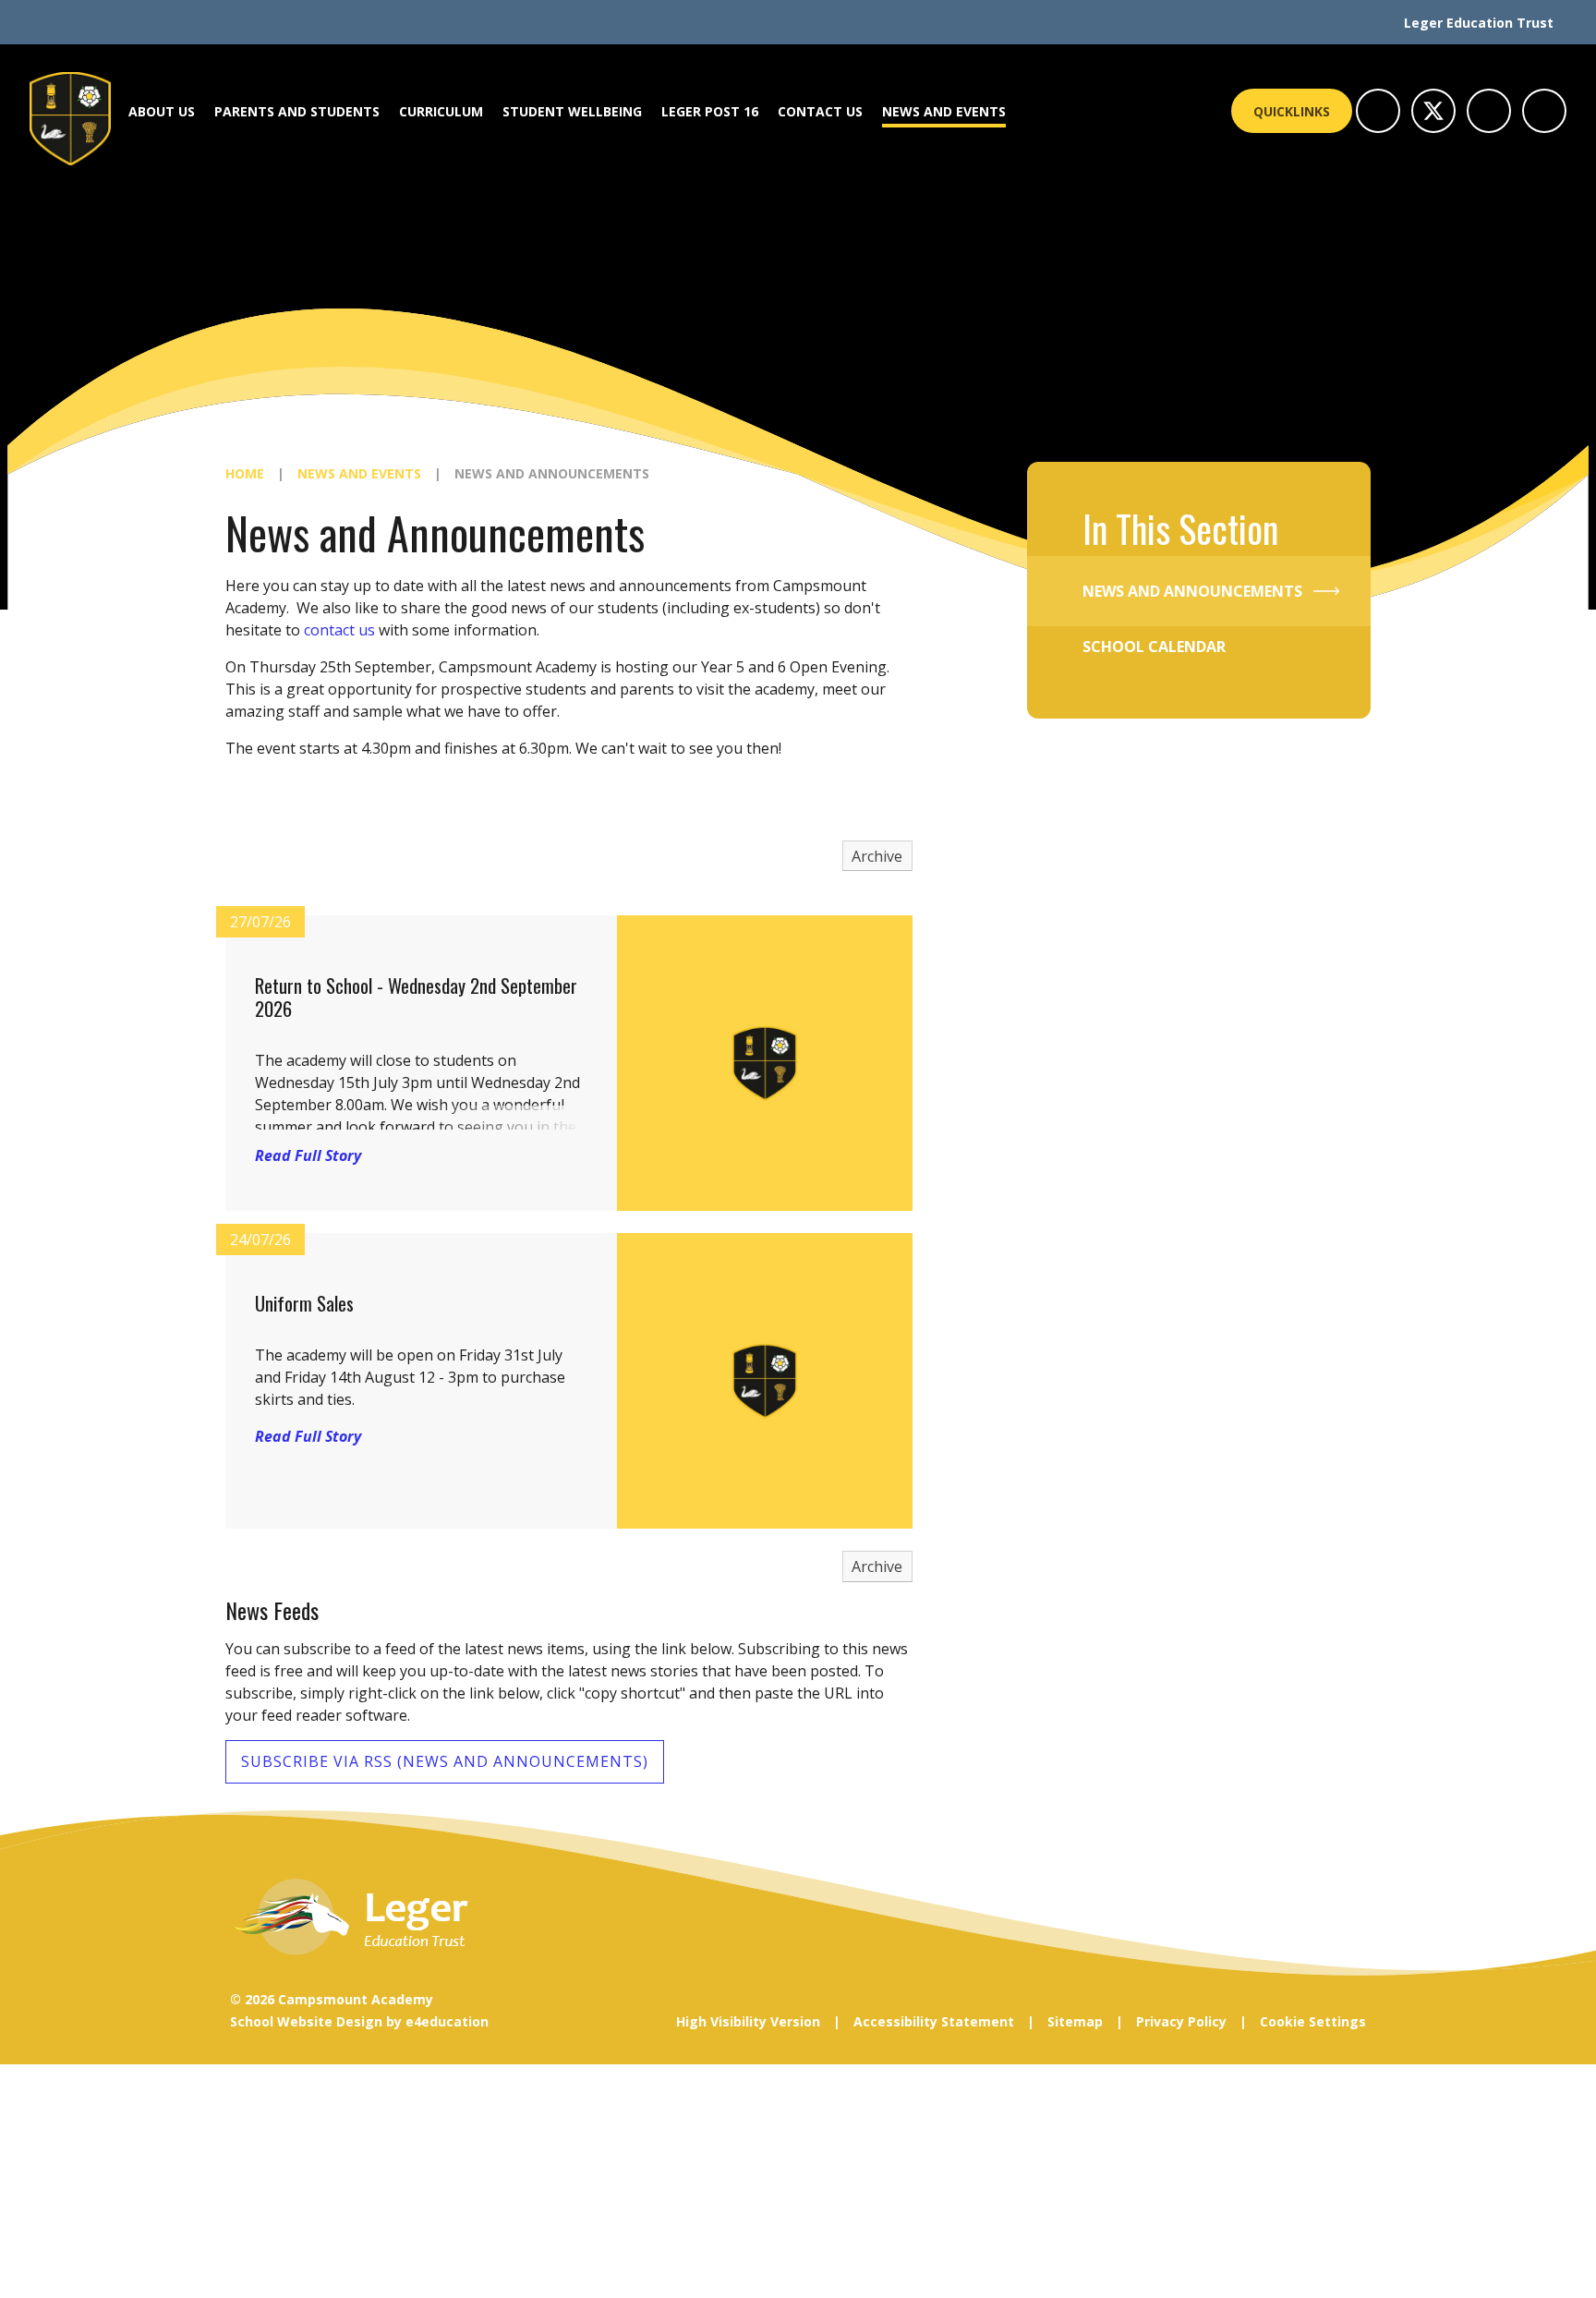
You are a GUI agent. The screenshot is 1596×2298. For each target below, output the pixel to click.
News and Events (359, 473)
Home (245, 473)
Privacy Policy (1181, 2021)
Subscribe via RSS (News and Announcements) (445, 1761)
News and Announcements (552, 473)
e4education (447, 2021)
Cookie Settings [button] (1313, 2021)
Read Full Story (308, 1155)
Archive (877, 856)
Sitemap (1075, 2021)
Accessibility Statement (934, 2021)
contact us (339, 630)
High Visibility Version (748, 2021)
